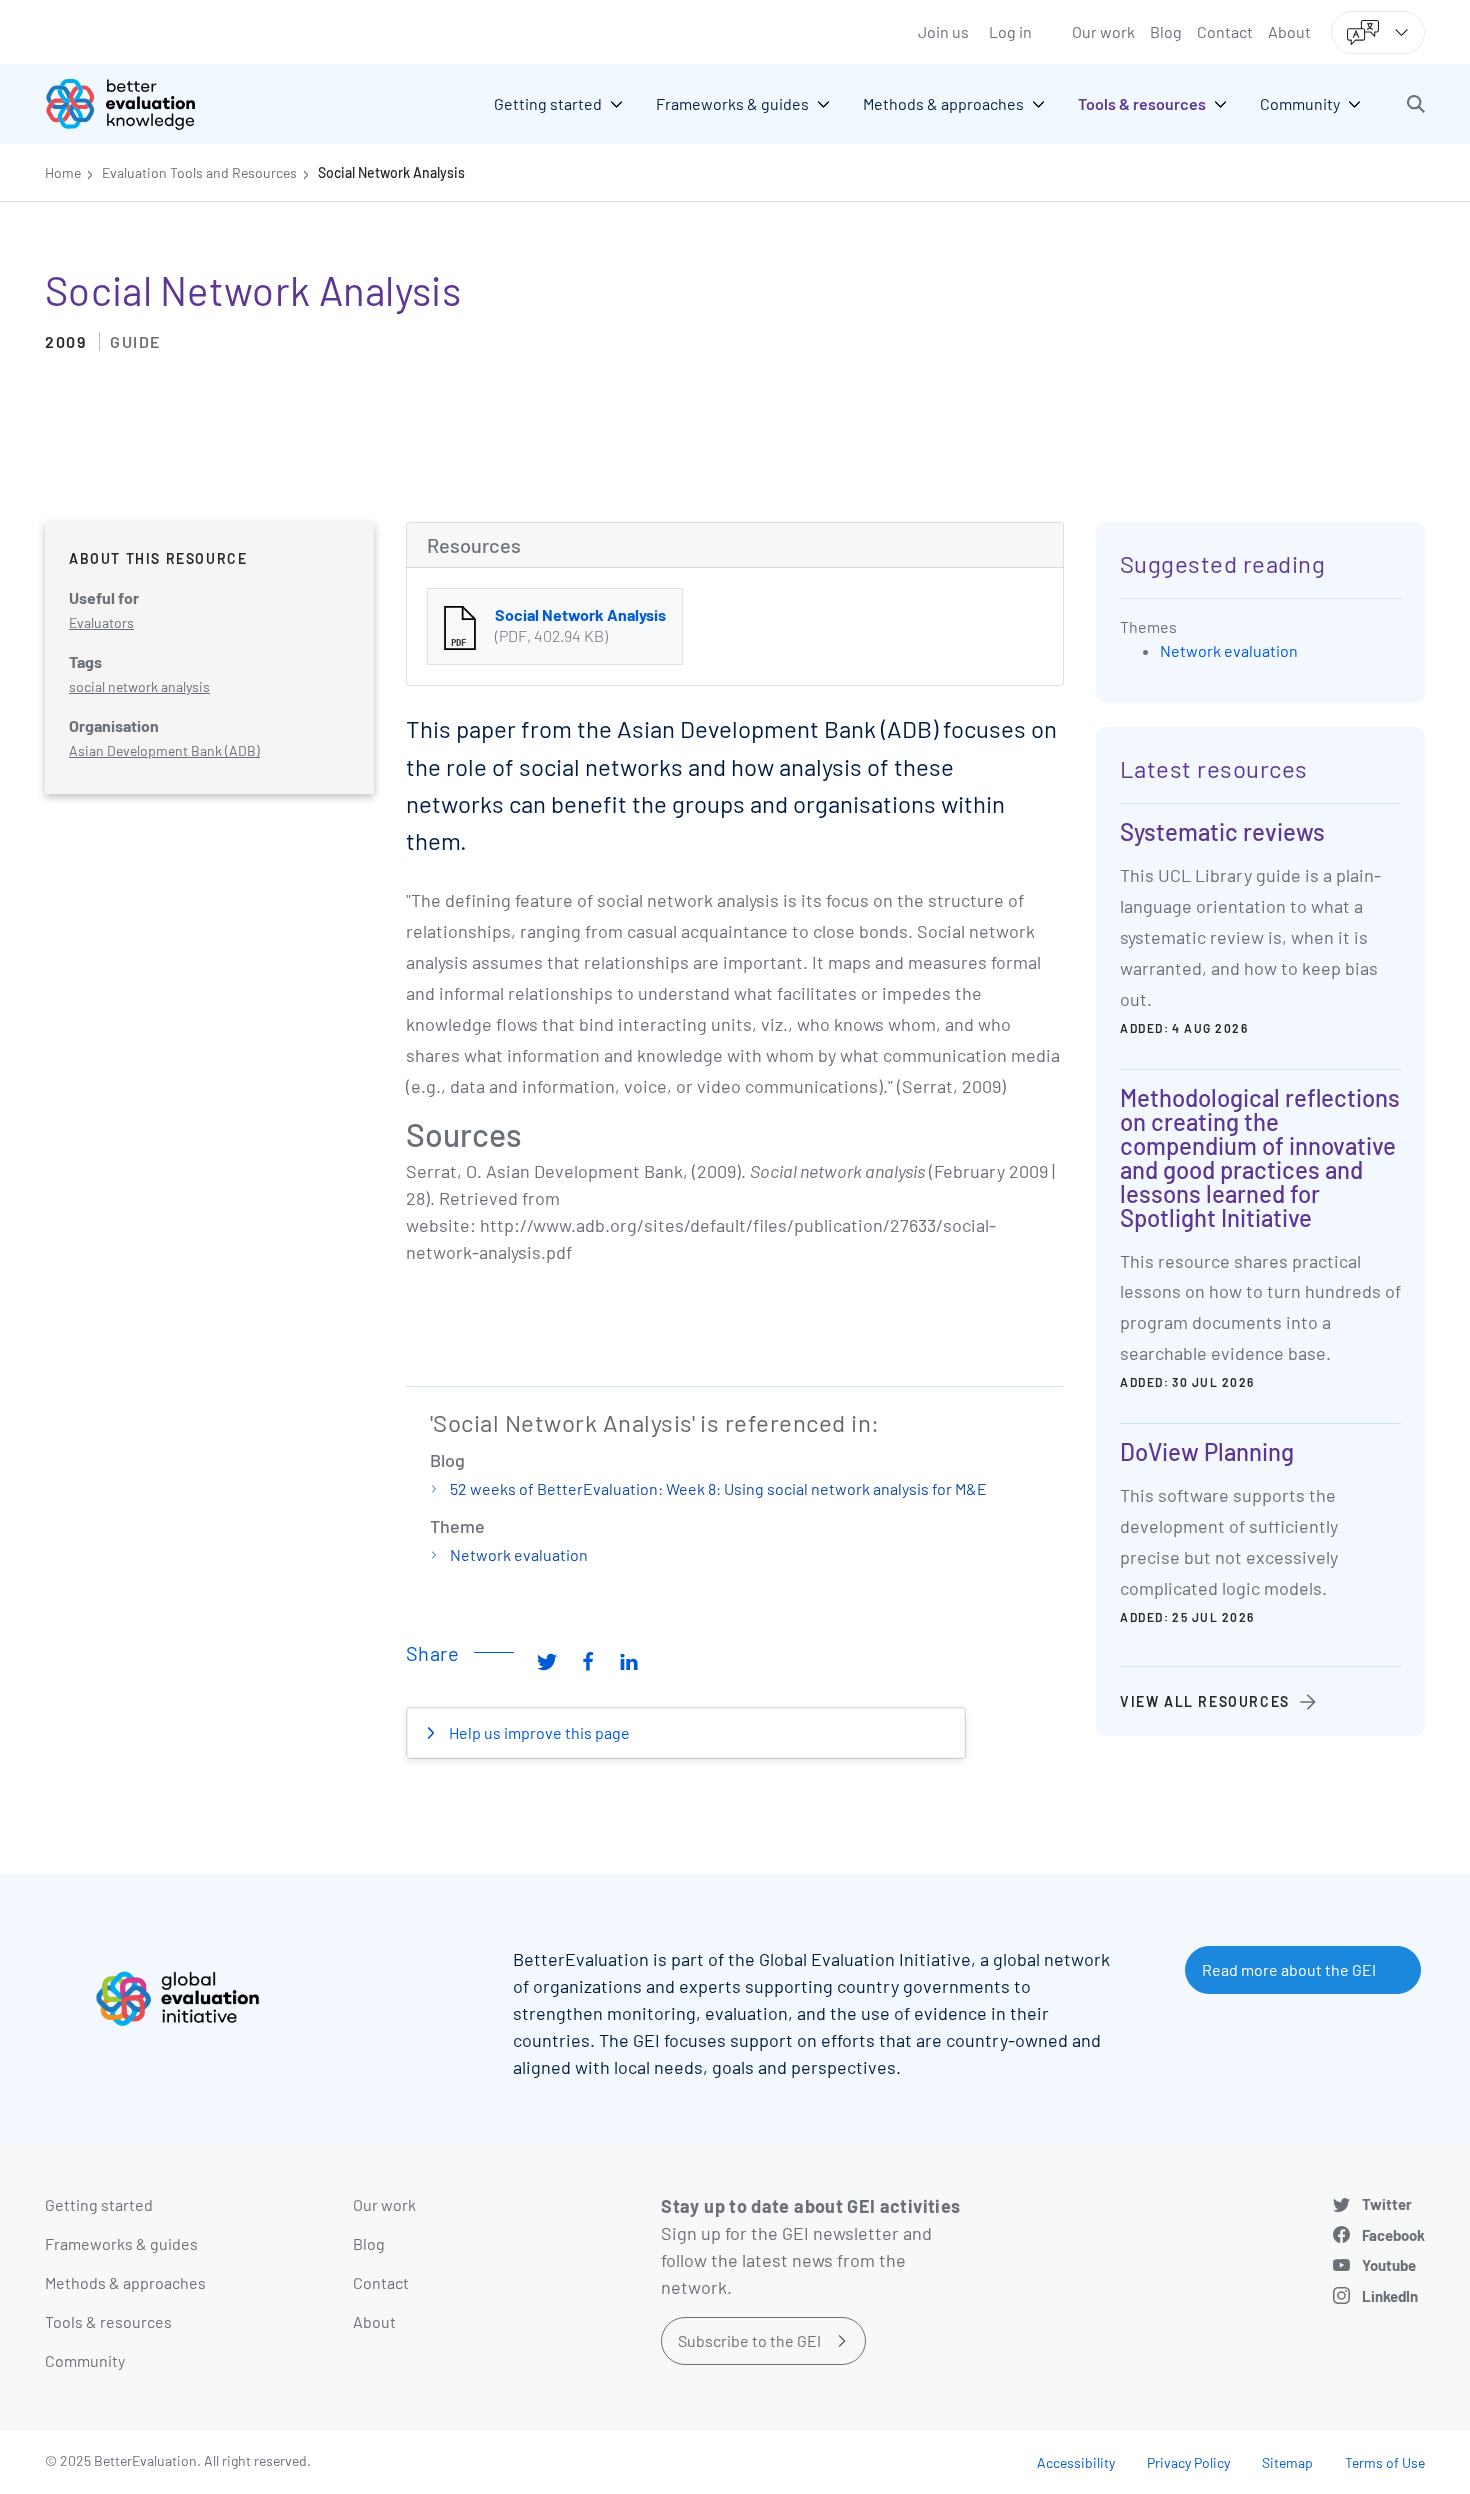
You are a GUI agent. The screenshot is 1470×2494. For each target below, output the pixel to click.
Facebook (1393, 2235)
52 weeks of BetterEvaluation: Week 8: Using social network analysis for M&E (718, 1488)
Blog (1166, 31)
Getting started (99, 2204)
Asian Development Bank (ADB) (164, 750)
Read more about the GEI (1289, 1969)
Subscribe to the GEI (749, 2340)
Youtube (1389, 2265)
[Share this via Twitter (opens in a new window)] (547, 1661)
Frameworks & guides (121, 2243)
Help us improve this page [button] (538, 1732)
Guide (135, 341)
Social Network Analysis (391, 172)
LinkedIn (1390, 2296)
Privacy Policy (1188, 2462)
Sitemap (1287, 2462)
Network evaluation (519, 1554)
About (1289, 31)
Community (85, 2360)
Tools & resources (108, 2321)
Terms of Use (1385, 2462)
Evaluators (101, 622)
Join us (943, 31)
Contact (1225, 31)
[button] (1416, 104)
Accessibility (1076, 2462)
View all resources (1205, 1702)
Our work (1103, 31)
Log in (1010, 31)
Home (63, 172)
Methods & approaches (125, 2282)
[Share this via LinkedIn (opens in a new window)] (629, 1661)
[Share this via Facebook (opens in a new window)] (588, 1661)
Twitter (1387, 2204)
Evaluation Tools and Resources (199, 172)
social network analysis (139, 686)
